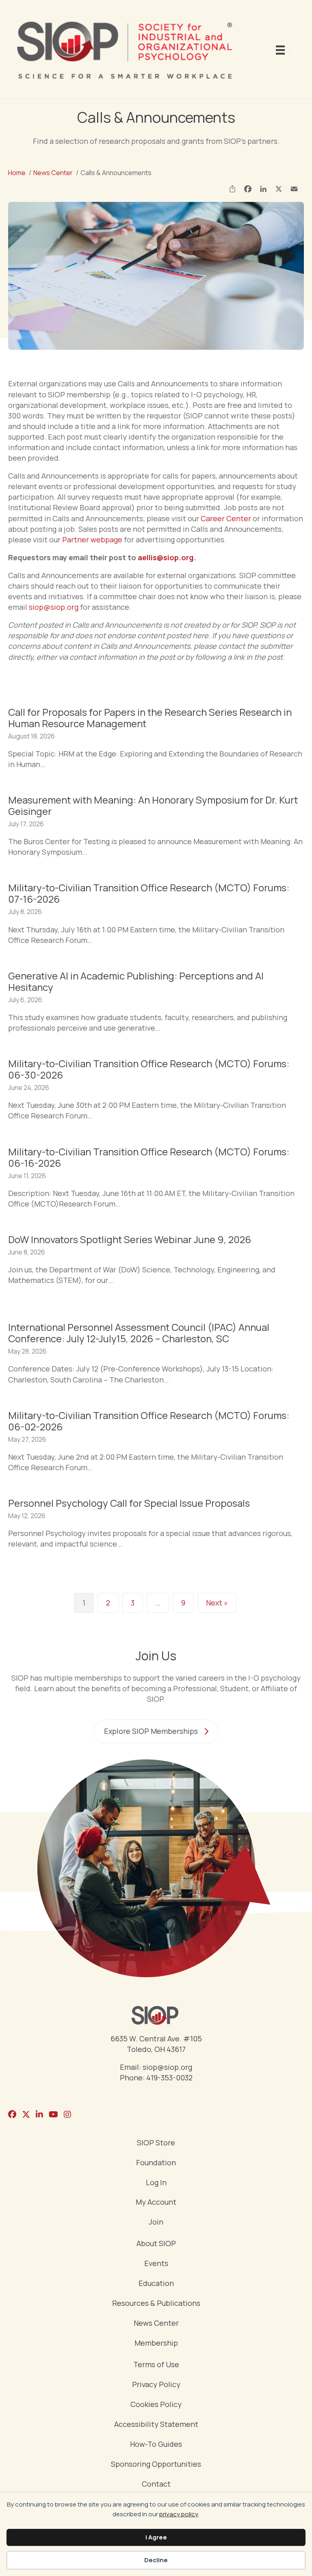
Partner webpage (92, 539)
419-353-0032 (169, 2078)
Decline (156, 2560)
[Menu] (287, 50)
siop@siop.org (54, 607)
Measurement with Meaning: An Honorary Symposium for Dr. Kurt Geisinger (153, 805)
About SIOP (156, 2244)
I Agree (156, 2537)
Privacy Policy (156, 2385)
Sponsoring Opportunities (156, 2464)
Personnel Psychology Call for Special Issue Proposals (129, 1503)
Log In (156, 2183)
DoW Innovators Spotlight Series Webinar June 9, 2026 (130, 1239)
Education (156, 2284)
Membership (156, 2343)
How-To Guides (156, 2445)
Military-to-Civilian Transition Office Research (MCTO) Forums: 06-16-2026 (149, 1157)
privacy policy (179, 2514)
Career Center (226, 518)
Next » (217, 1603)
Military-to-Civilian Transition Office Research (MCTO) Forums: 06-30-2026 (149, 1069)
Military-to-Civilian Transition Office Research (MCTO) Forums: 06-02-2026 (149, 1421)
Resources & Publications (156, 2304)
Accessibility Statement (156, 2425)
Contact (156, 2484)
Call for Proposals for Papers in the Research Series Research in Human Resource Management (150, 718)
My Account (156, 2202)
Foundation (156, 2163)
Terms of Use (156, 2365)
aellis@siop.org (166, 557)
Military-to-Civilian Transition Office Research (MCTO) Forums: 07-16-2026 (149, 893)
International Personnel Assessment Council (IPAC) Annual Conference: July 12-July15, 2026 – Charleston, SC (139, 1333)
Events (156, 2264)
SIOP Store (156, 2143)
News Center (156, 2324)
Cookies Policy (156, 2405)
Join (156, 2222)
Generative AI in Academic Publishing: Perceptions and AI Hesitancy (136, 981)
